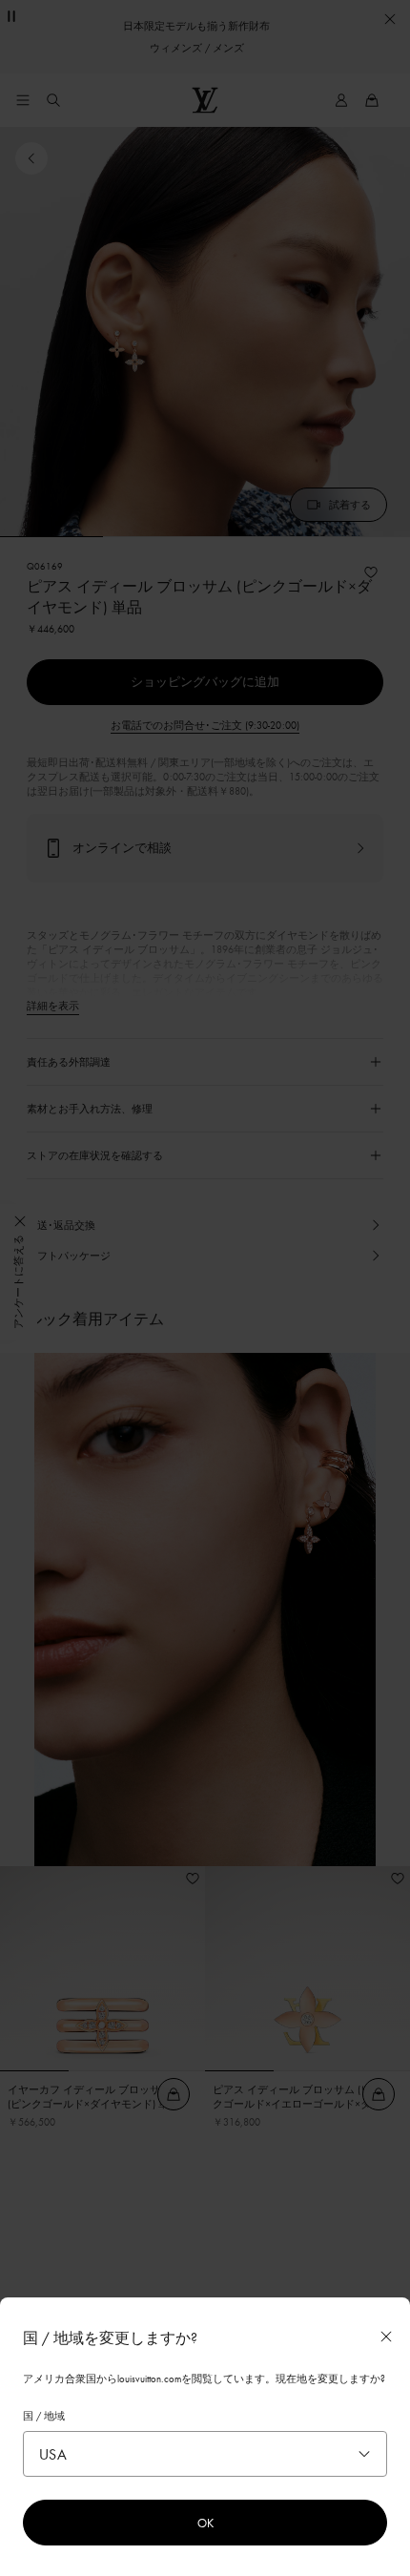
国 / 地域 (44, 2416)
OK (205, 2523)
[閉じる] (386, 2337)
